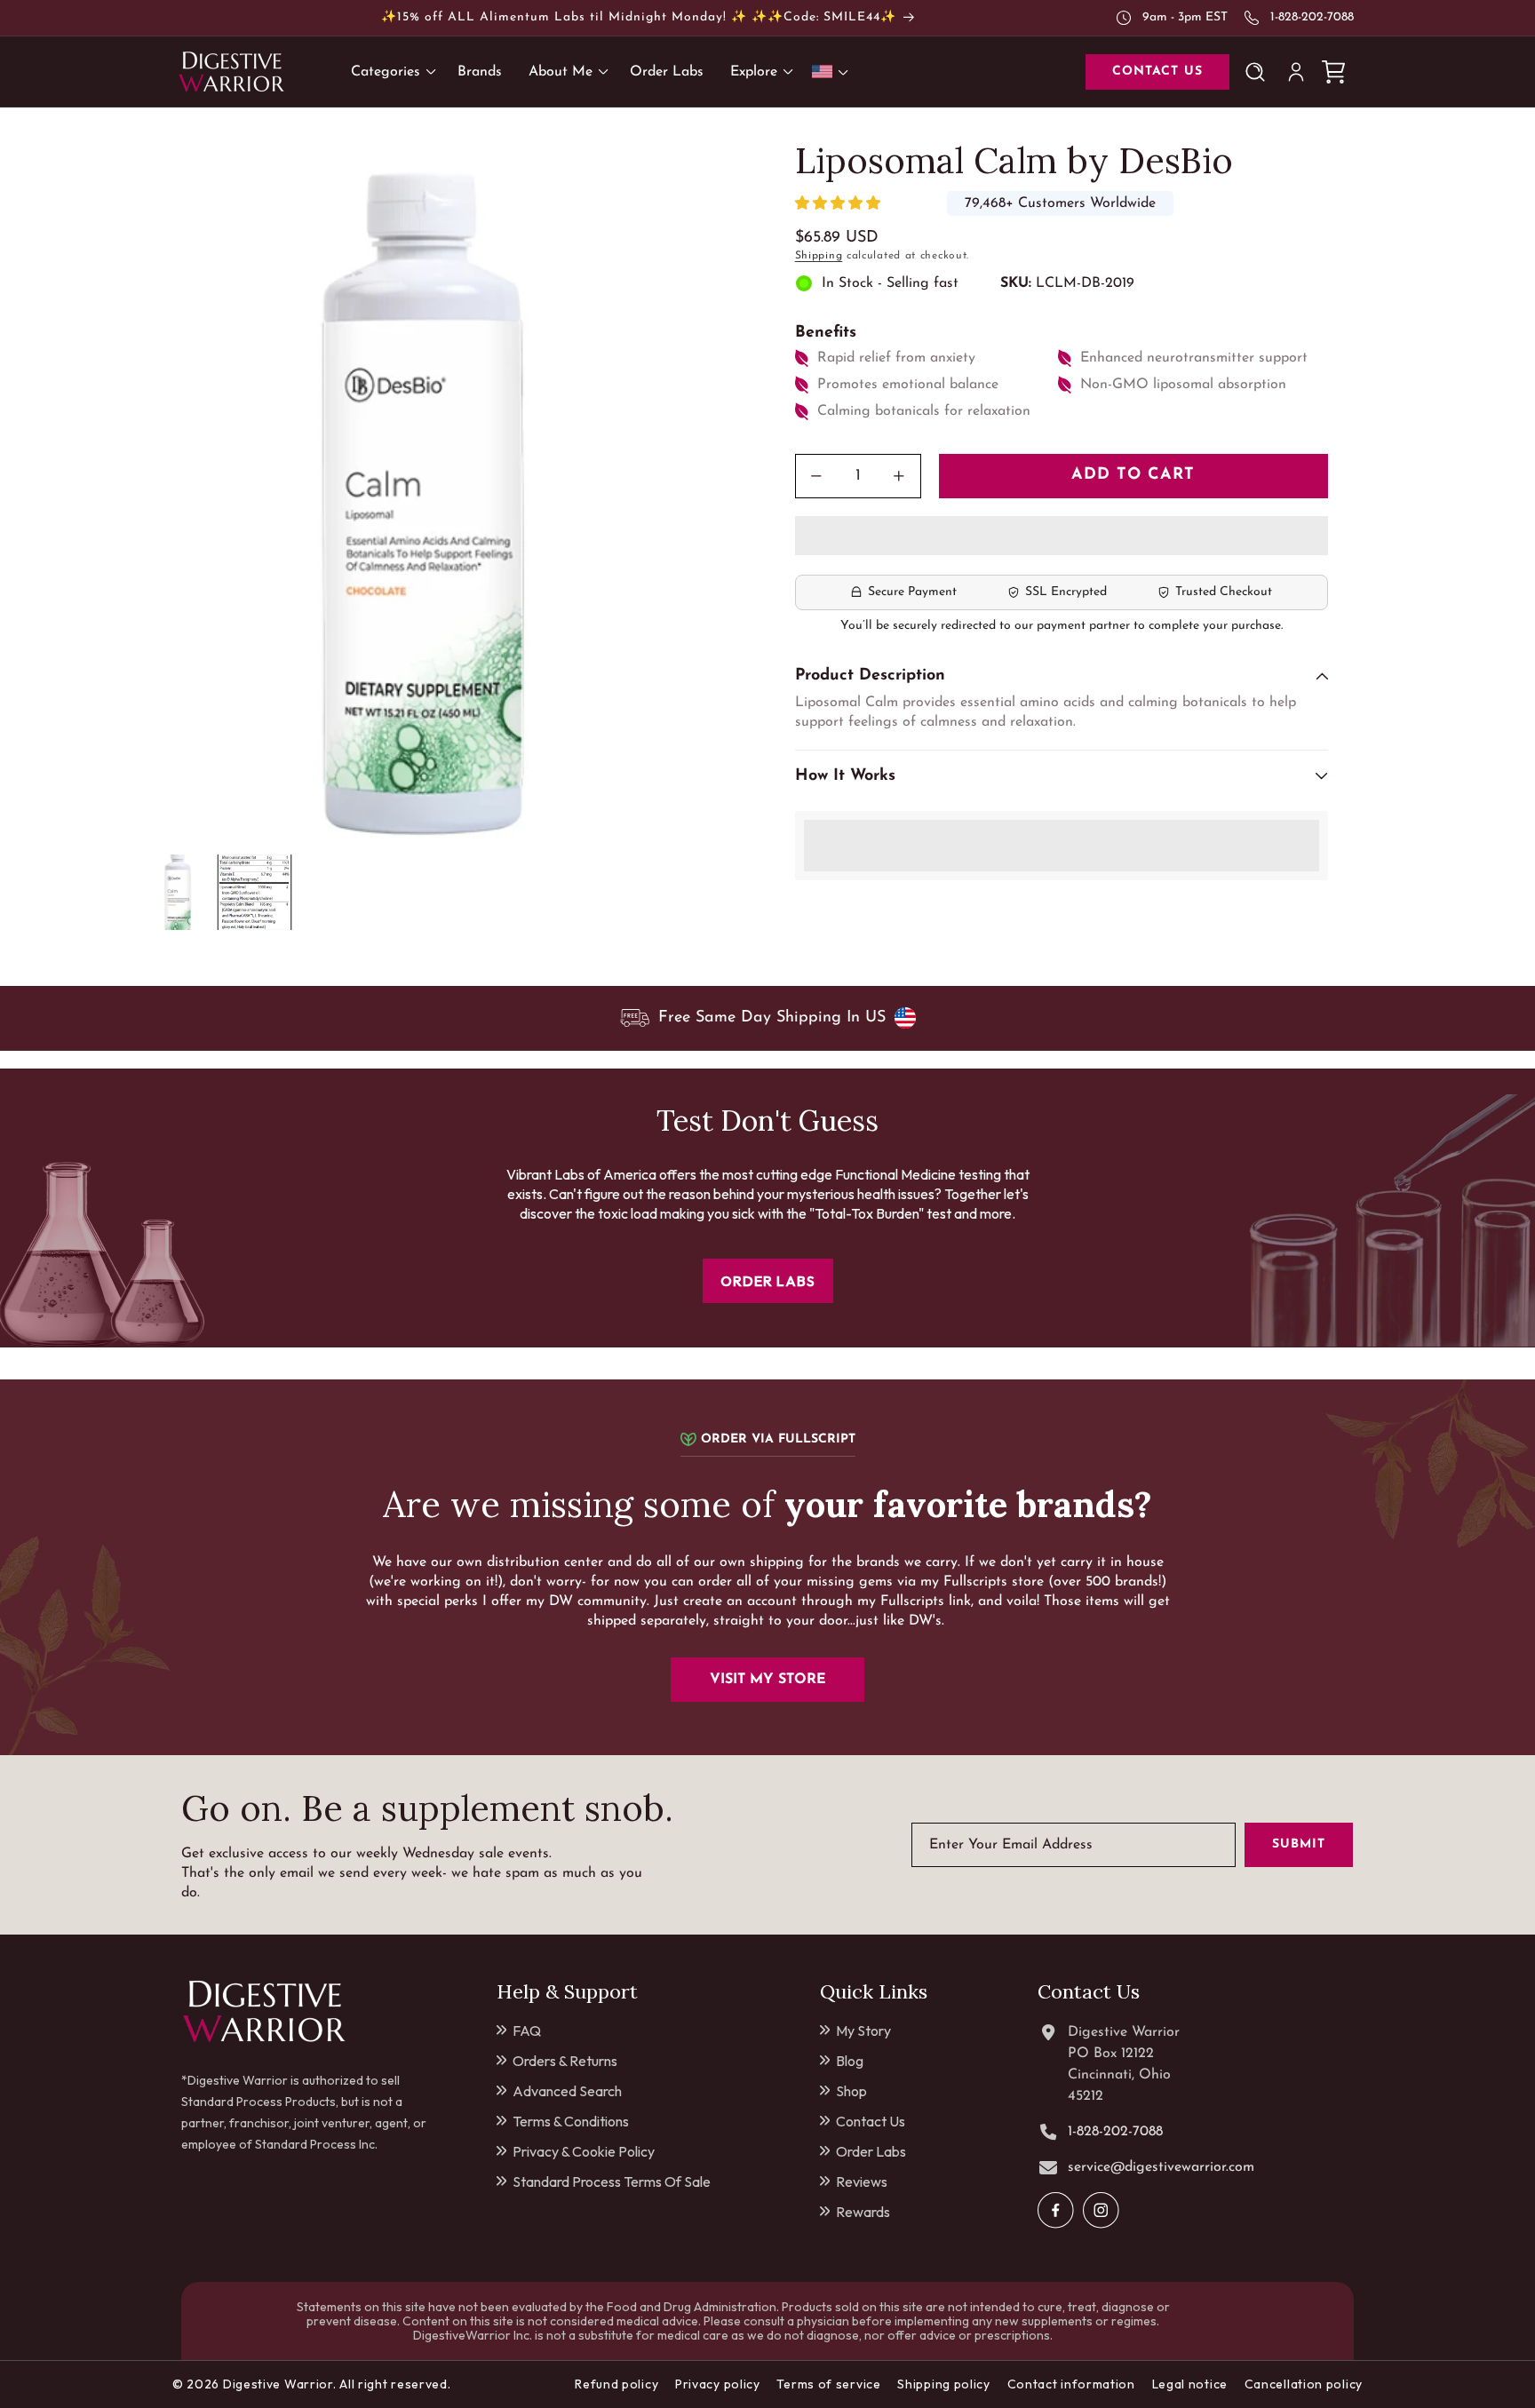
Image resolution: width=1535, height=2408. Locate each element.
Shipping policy (944, 2384)
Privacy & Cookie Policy (584, 2151)
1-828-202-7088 (1312, 17)
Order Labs (871, 2151)
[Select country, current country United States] (833, 72)
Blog (850, 2061)
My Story (863, 2031)
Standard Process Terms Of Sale (612, 2182)
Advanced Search (567, 2091)
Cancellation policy (1304, 2384)
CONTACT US (1157, 72)
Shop (851, 2091)
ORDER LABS (768, 1281)
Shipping (819, 256)
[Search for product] (1259, 72)
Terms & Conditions (571, 2121)
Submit (1299, 1844)
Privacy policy (718, 2384)
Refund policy (616, 2384)
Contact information (1071, 2384)
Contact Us (871, 2121)
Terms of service (828, 2384)
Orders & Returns (565, 2061)
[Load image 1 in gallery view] (179, 892)
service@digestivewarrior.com (1161, 2167)
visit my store (768, 1680)
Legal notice (1190, 2384)
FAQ (527, 2031)
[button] (840, 204)
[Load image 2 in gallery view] (255, 892)
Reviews (862, 2182)
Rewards (863, 2212)
